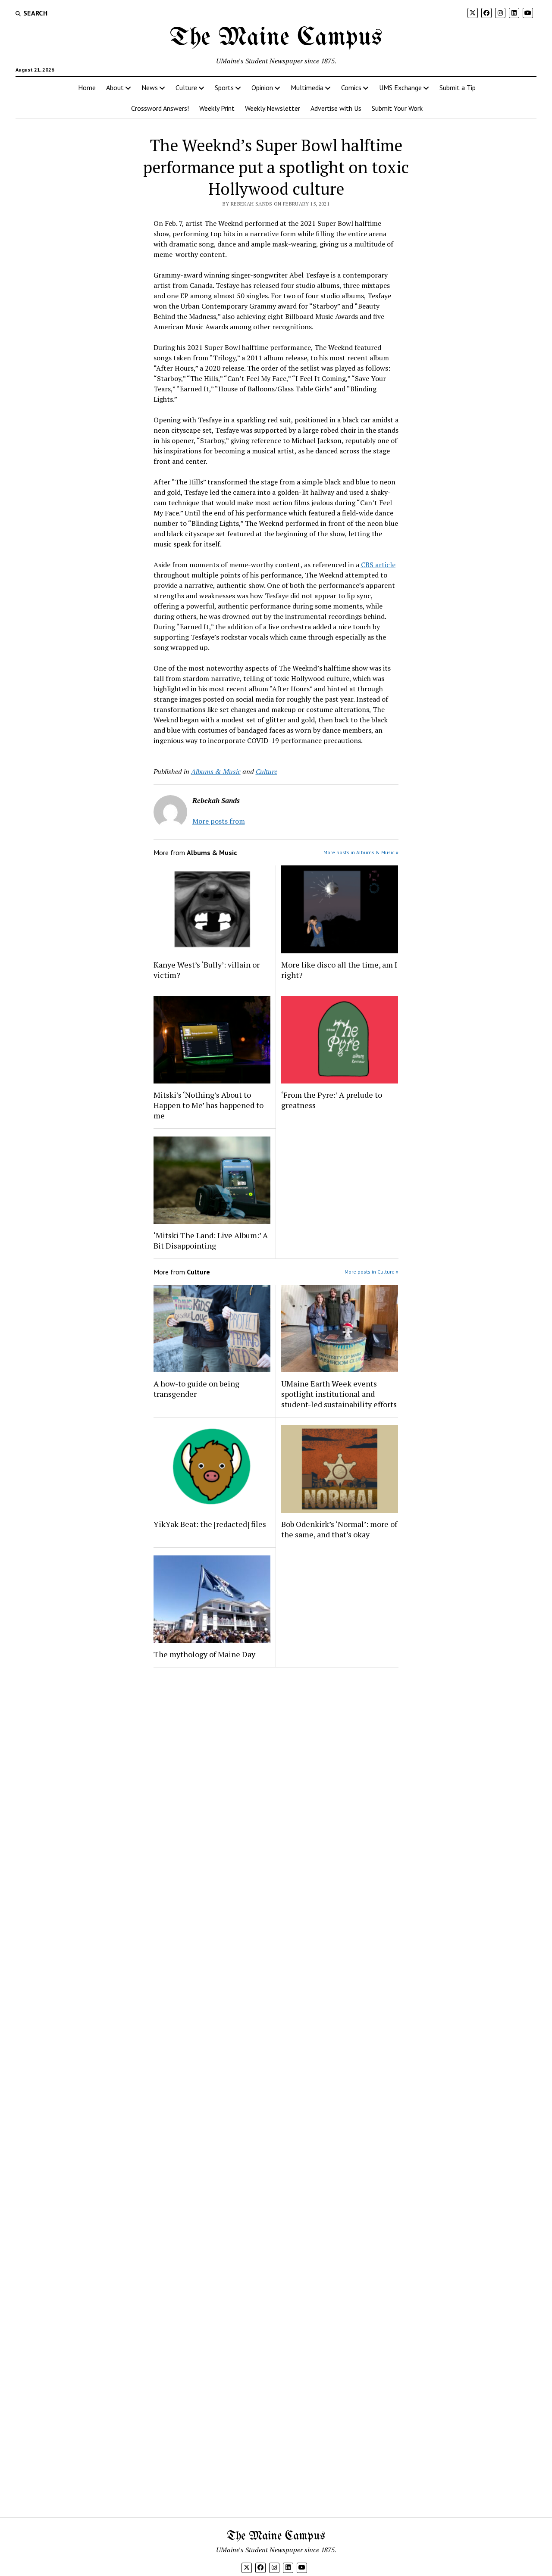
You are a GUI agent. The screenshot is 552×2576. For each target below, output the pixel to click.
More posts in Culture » (372, 1272)
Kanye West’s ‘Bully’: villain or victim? (207, 970)
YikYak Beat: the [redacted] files (210, 1524)
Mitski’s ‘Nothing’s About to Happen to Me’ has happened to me (209, 1105)
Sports (224, 87)
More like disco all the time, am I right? (339, 970)
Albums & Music (216, 771)
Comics (351, 87)
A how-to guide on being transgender (196, 1389)
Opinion (262, 87)
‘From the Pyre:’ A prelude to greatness (332, 1100)
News (150, 87)
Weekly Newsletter (273, 108)
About (115, 87)
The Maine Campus (276, 38)
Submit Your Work (397, 108)
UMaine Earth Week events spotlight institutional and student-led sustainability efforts (339, 1394)
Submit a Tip (458, 87)
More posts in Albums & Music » (361, 852)
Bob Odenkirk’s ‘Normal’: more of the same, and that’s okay (339, 1529)
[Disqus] (276, 1783)
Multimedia (307, 87)
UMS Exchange (400, 87)
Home (87, 87)
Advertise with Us (336, 108)
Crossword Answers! (160, 108)
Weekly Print (217, 108)
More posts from (219, 821)
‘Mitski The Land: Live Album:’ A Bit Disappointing (211, 1240)
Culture (186, 87)
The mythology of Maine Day (204, 1654)
